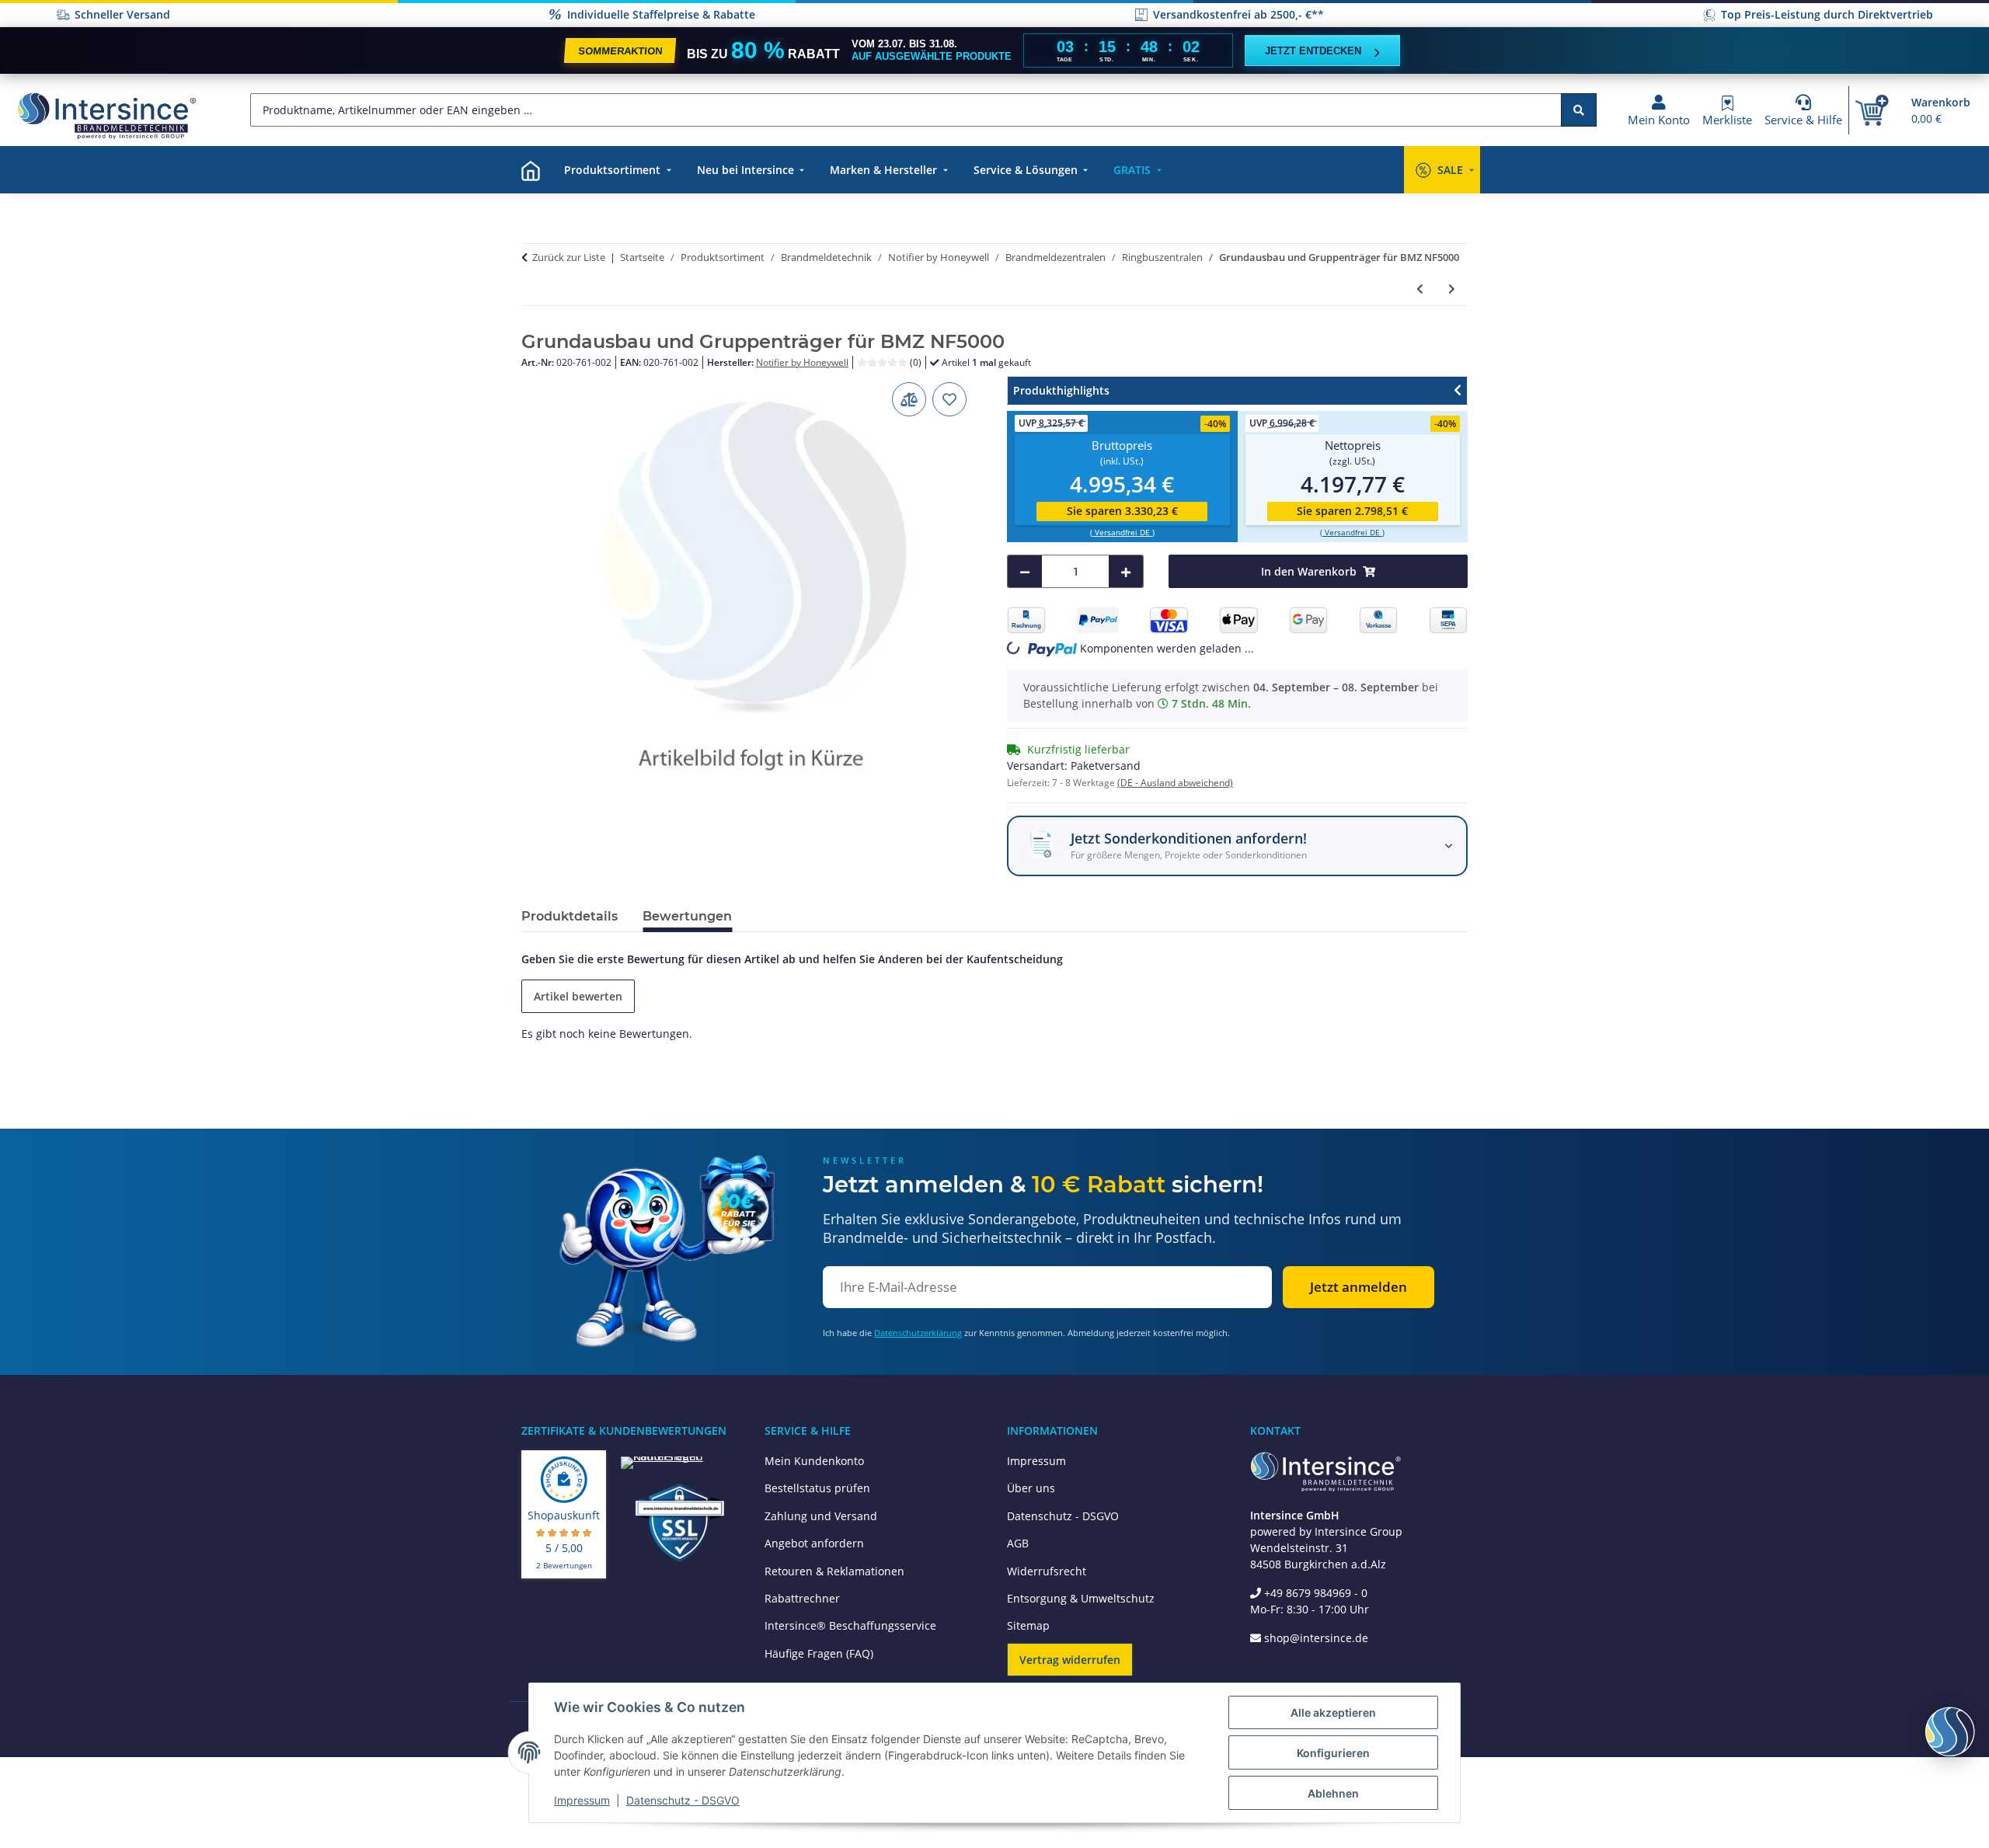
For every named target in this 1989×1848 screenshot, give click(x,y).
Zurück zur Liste (569, 257)
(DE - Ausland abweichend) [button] (1175, 783)
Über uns (1031, 1488)
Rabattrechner (802, 1598)
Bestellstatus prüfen (817, 1488)
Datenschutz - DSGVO (1063, 1516)
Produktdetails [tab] (570, 916)
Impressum (1036, 1461)
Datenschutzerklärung (918, 1333)
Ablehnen (1333, 1793)
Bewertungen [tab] (687, 916)
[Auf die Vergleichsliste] (909, 399)
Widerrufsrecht (1047, 1571)
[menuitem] (531, 170)
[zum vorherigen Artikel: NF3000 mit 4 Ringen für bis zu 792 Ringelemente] (1420, 289)
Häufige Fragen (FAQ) (819, 1653)
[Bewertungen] (883, 362)
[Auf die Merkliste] (949, 399)
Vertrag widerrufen (1070, 1660)
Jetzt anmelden (1359, 1287)
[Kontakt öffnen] (1950, 1731)
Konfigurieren (1333, 1753)
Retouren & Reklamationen (834, 1571)
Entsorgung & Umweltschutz (1081, 1598)
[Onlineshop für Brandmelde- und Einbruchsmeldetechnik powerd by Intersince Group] (106, 115)
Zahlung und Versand (821, 1516)
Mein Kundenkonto (814, 1461)
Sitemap (1028, 1625)
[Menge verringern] (1025, 571)
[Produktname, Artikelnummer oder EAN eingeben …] (1579, 110)
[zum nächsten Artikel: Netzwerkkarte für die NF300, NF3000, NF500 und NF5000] (1452, 289)
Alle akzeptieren (1333, 1712)
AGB (1018, 1543)
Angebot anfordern (814, 1543)
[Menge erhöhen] (1126, 571)
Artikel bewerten (578, 996)
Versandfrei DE (1122, 532)
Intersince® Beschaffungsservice (850, 1625)
